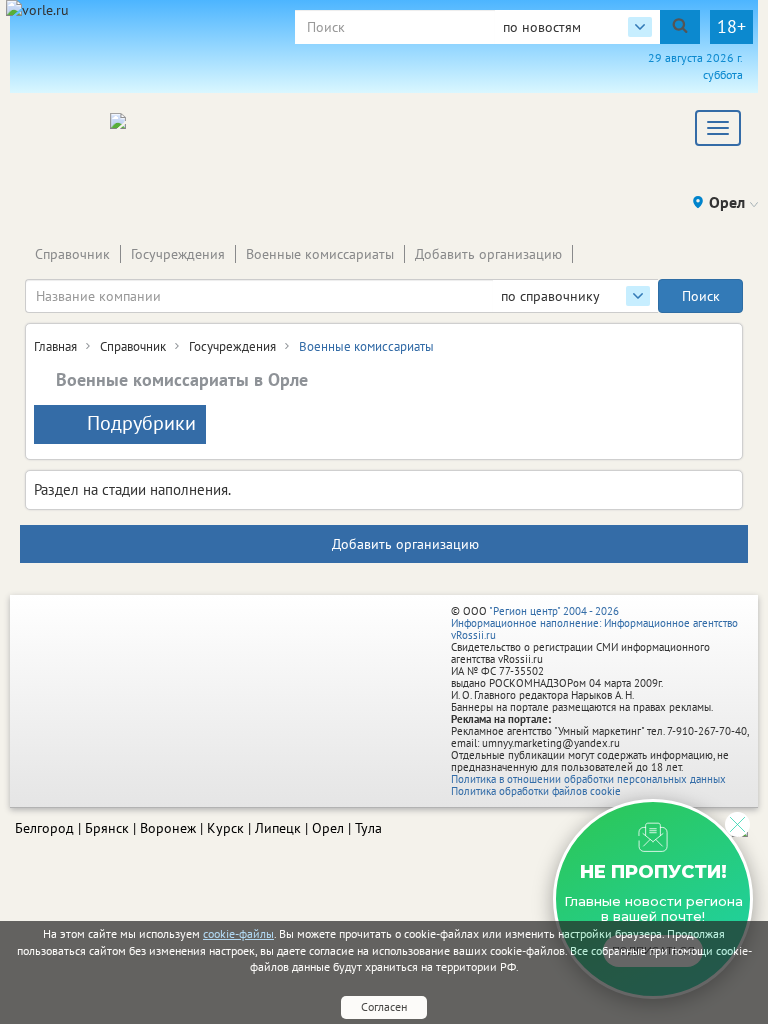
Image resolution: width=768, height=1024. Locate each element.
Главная (55, 346)
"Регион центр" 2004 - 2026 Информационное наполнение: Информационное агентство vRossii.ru (594, 623)
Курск (225, 828)
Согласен (384, 1006)
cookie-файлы (238, 933)
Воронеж (168, 828)
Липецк (278, 828)
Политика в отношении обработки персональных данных (588, 779)
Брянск (107, 828)
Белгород (44, 828)
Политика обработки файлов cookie (536, 791)
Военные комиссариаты (320, 254)
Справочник (72, 254)
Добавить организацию (488, 254)
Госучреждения (178, 254)
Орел (328, 828)
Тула (368, 828)
